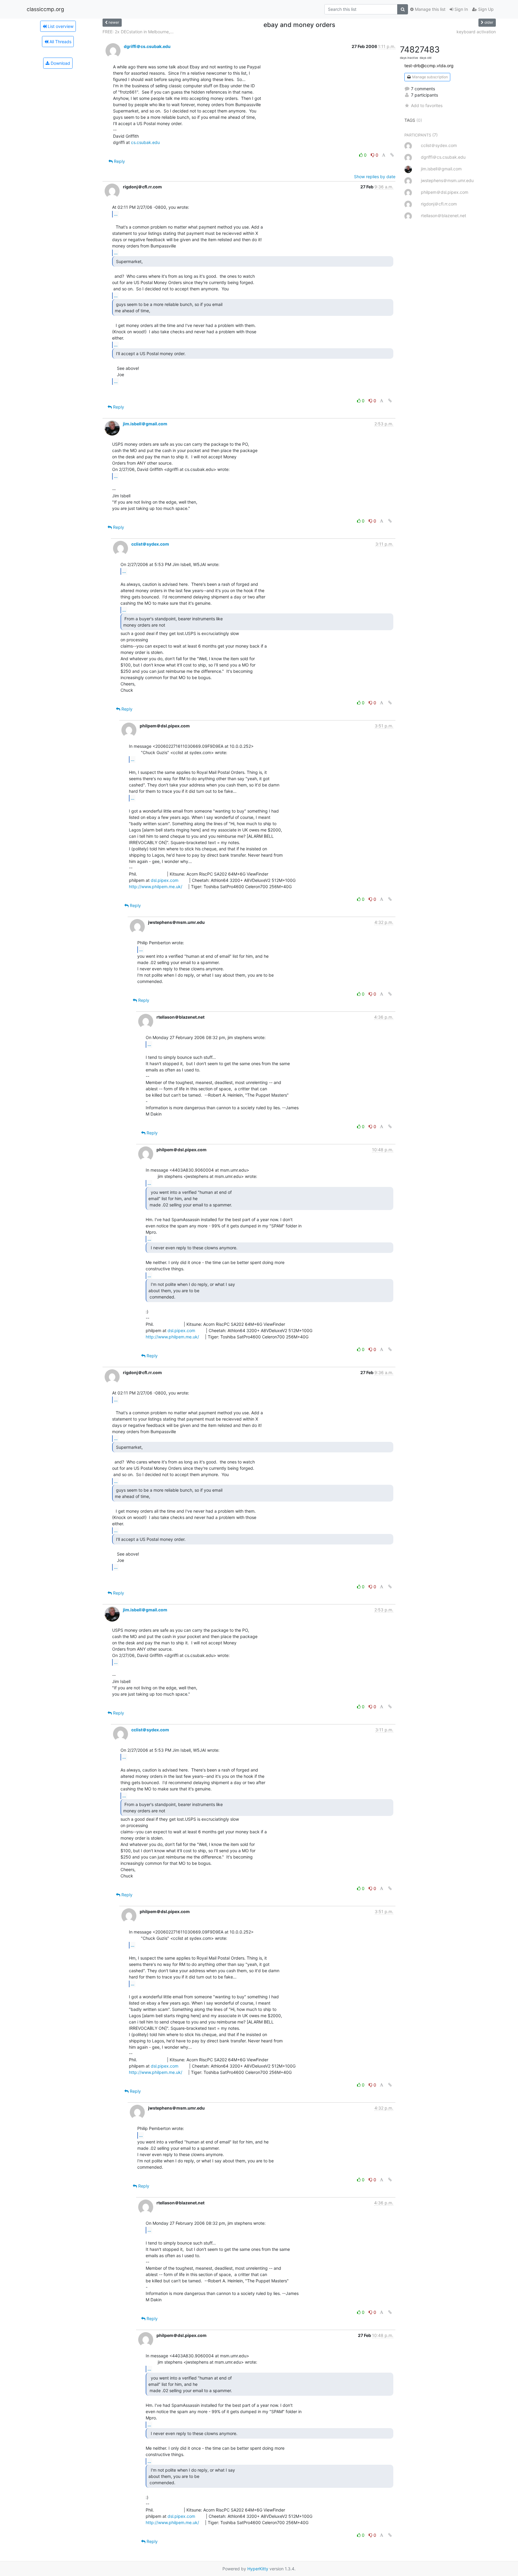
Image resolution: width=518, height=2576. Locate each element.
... (116, 214)
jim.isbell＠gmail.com (145, 424)
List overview (60, 26)
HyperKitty (258, 2569)
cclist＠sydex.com (150, 544)
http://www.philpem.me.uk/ (156, 887)
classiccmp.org (45, 9)
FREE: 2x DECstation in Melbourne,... (138, 32)
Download (60, 63)
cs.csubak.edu (145, 142)
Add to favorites (427, 105)
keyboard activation (476, 32)
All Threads (60, 42)
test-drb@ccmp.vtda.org (429, 66)
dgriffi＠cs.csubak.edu (147, 46)
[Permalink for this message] (392, 155)
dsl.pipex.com (165, 880)
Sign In (461, 9)
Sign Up (485, 9)
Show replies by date (375, 177)
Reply (119, 161)
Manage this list (430, 9)
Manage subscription (430, 77)
